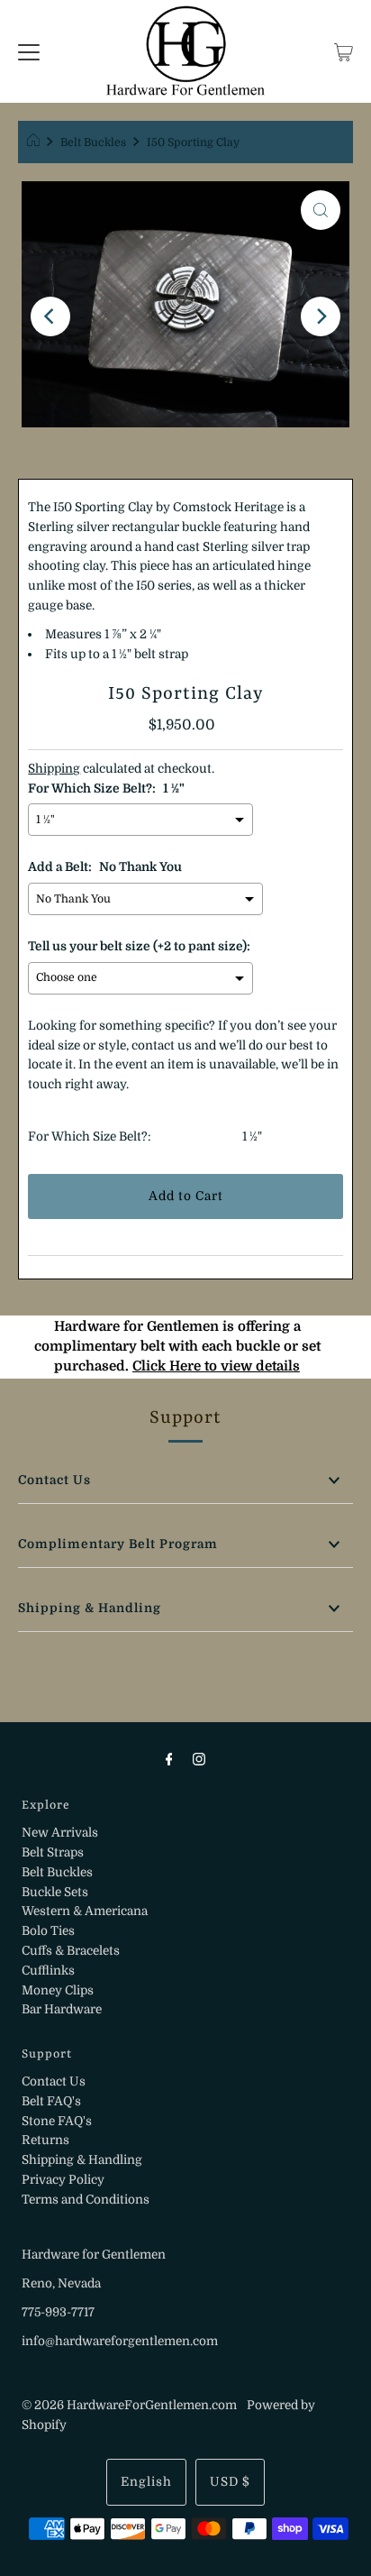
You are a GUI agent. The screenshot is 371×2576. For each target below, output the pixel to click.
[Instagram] (199, 1759)
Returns (45, 2140)
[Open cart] (344, 51)
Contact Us (54, 1480)
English (146, 2482)
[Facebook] (169, 1759)
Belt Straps (53, 1852)
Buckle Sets (55, 1892)
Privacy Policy (63, 2180)
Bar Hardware (62, 2009)
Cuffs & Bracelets (71, 1951)
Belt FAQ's (51, 2101)
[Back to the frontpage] (36, 142)
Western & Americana (85, 1911)
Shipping (54, 769)
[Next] (321, 316)
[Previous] (50, 316)
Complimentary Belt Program (118, 1544)
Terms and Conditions (86, 2200)
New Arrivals (60, 1833)
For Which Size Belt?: (90, 1137)
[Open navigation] (29, 51)
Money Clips (58, 1990)
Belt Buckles (93, 142)
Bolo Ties (48, 1931)
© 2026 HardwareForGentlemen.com (129, 2405)
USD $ (230, 2482)
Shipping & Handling (90, 1608)
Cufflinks (48, 1971)
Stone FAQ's (57, 2121)
